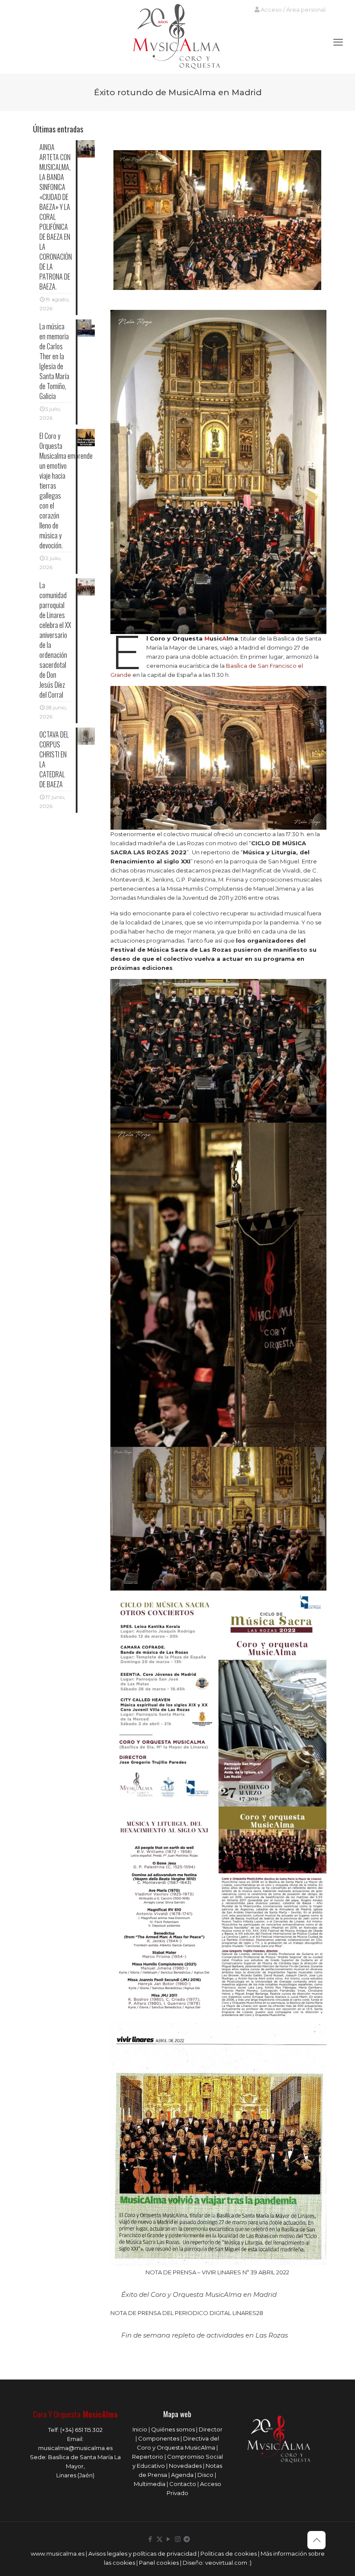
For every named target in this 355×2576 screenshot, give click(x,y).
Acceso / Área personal (292, 10)
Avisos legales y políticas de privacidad (142, 2553)
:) (250, 2563)
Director (211, 2429)
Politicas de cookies (229, 2553)
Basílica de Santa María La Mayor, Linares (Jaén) (84, 2466)
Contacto (183, 2484)
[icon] (187, 2539)
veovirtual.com (227, 2563)
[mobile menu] (338, 42)
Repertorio (148, 2457)
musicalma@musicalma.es (75, 2448)
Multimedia (150, 2484)
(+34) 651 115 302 (81, 2430)
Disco (205, 2475)
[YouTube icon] (169, 2539)
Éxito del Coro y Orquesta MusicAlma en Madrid (199, 2294)
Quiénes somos (173, 2429)
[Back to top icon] (316, 2540)
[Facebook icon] (150, 2539)
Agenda (182, 2475)
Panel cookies (159, 2563)
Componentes (159, 2438)
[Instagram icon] (178, 2539)
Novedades (185, 2466)
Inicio (140, 2429)
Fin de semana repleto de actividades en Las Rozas (205, 2335)
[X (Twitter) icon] (160, 2539)
